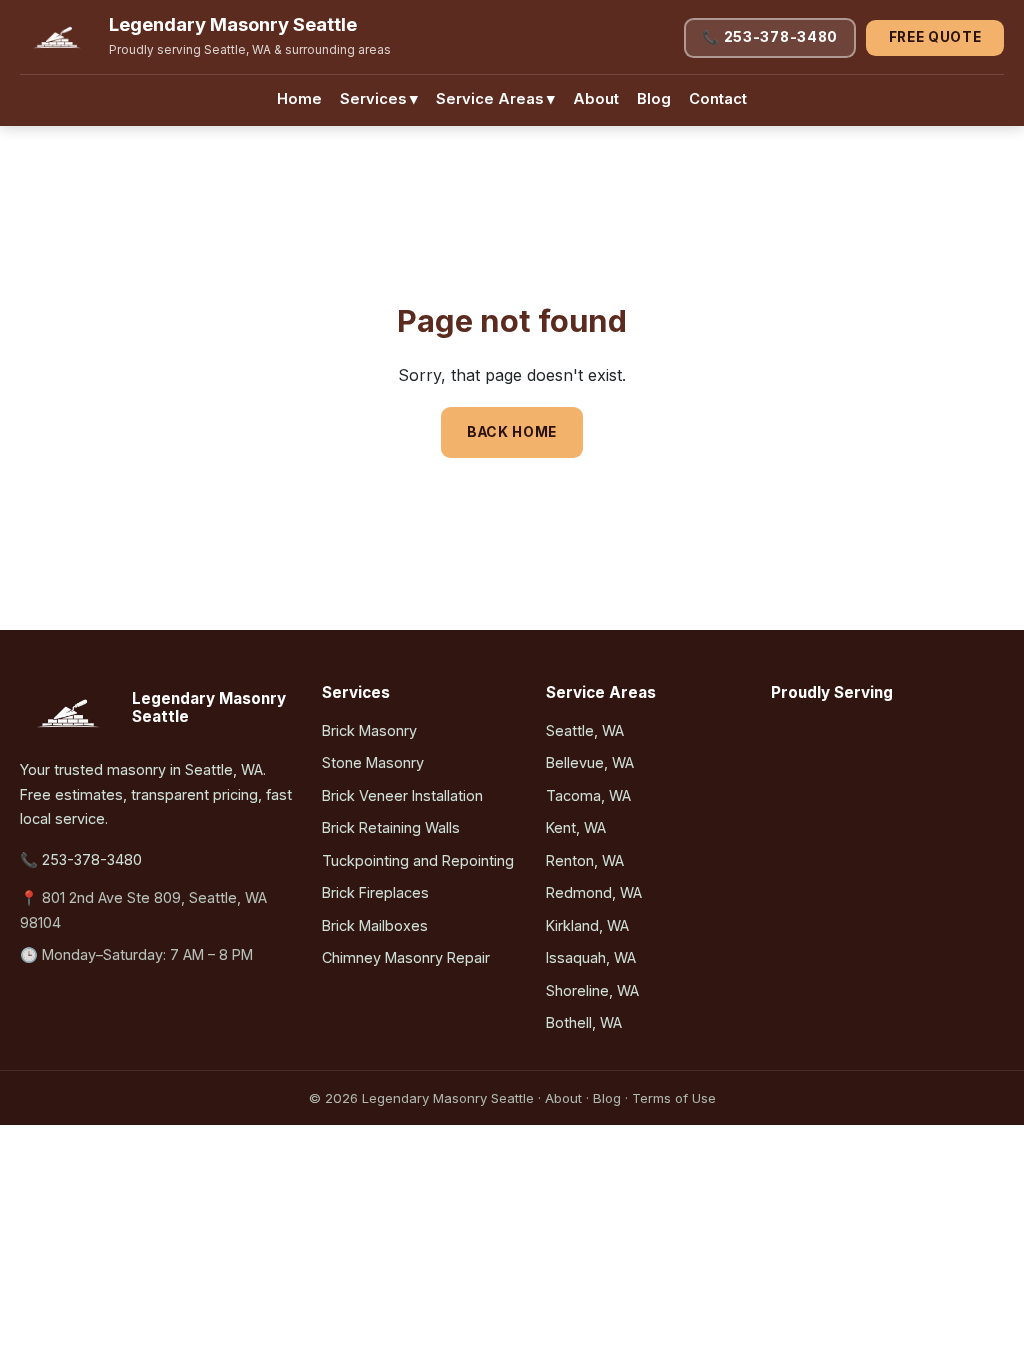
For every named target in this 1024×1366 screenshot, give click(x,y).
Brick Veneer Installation (402, 795)
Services (379, 99)
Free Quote (935, 37)
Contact (718, 99)
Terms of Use (674, 1098)
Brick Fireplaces (375, 892)
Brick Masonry (369, 730)
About (596, 99)
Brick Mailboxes (375, 925)
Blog (654, 99)
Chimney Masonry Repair (406, 957)
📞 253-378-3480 (770, 37)
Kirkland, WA (587, 925)
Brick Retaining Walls (391, 827)
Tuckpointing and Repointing (418, 860)
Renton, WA (585, 860)
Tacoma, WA (588, 795)
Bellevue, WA (590, 762)
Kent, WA (576, 827)
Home (299, 99)
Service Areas (495, 99)
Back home (512, 432)
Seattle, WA (585, 730)
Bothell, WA (584, 1022)
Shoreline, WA (592, 990)
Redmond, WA (594, 892)
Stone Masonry (373, 762)
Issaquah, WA (591, 957)
